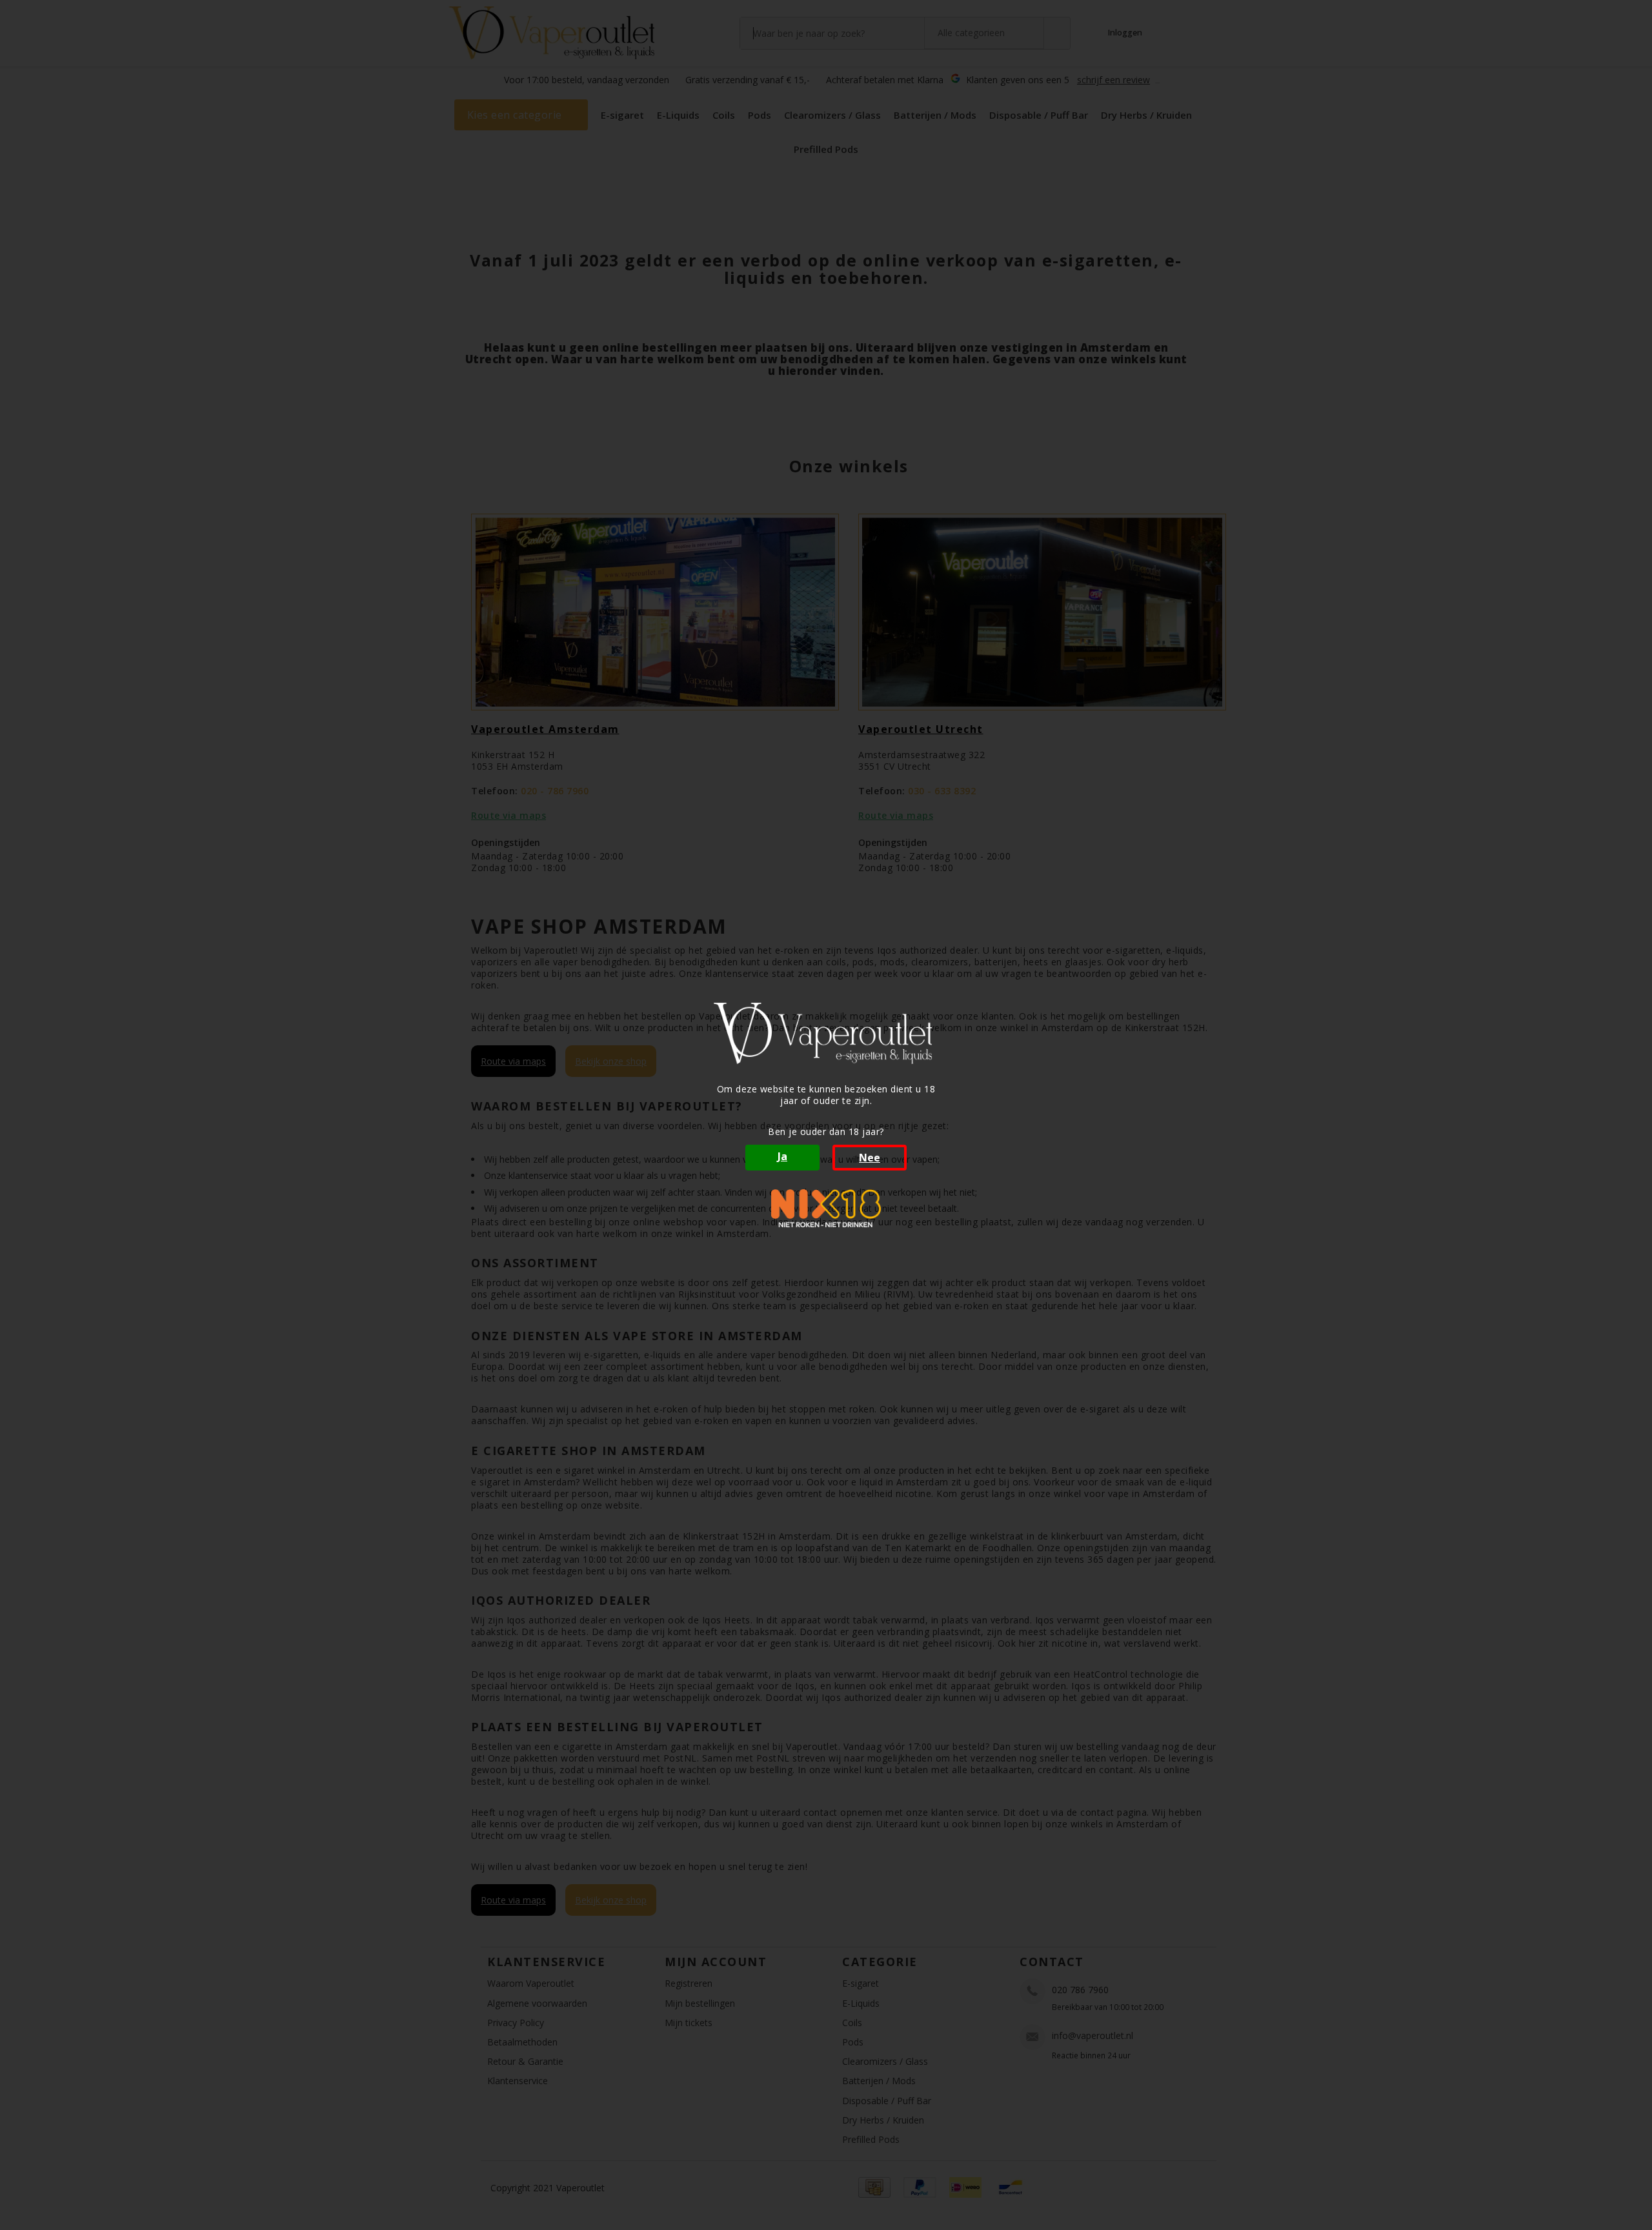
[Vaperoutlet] (826, 1033)
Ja (782, 1156)
